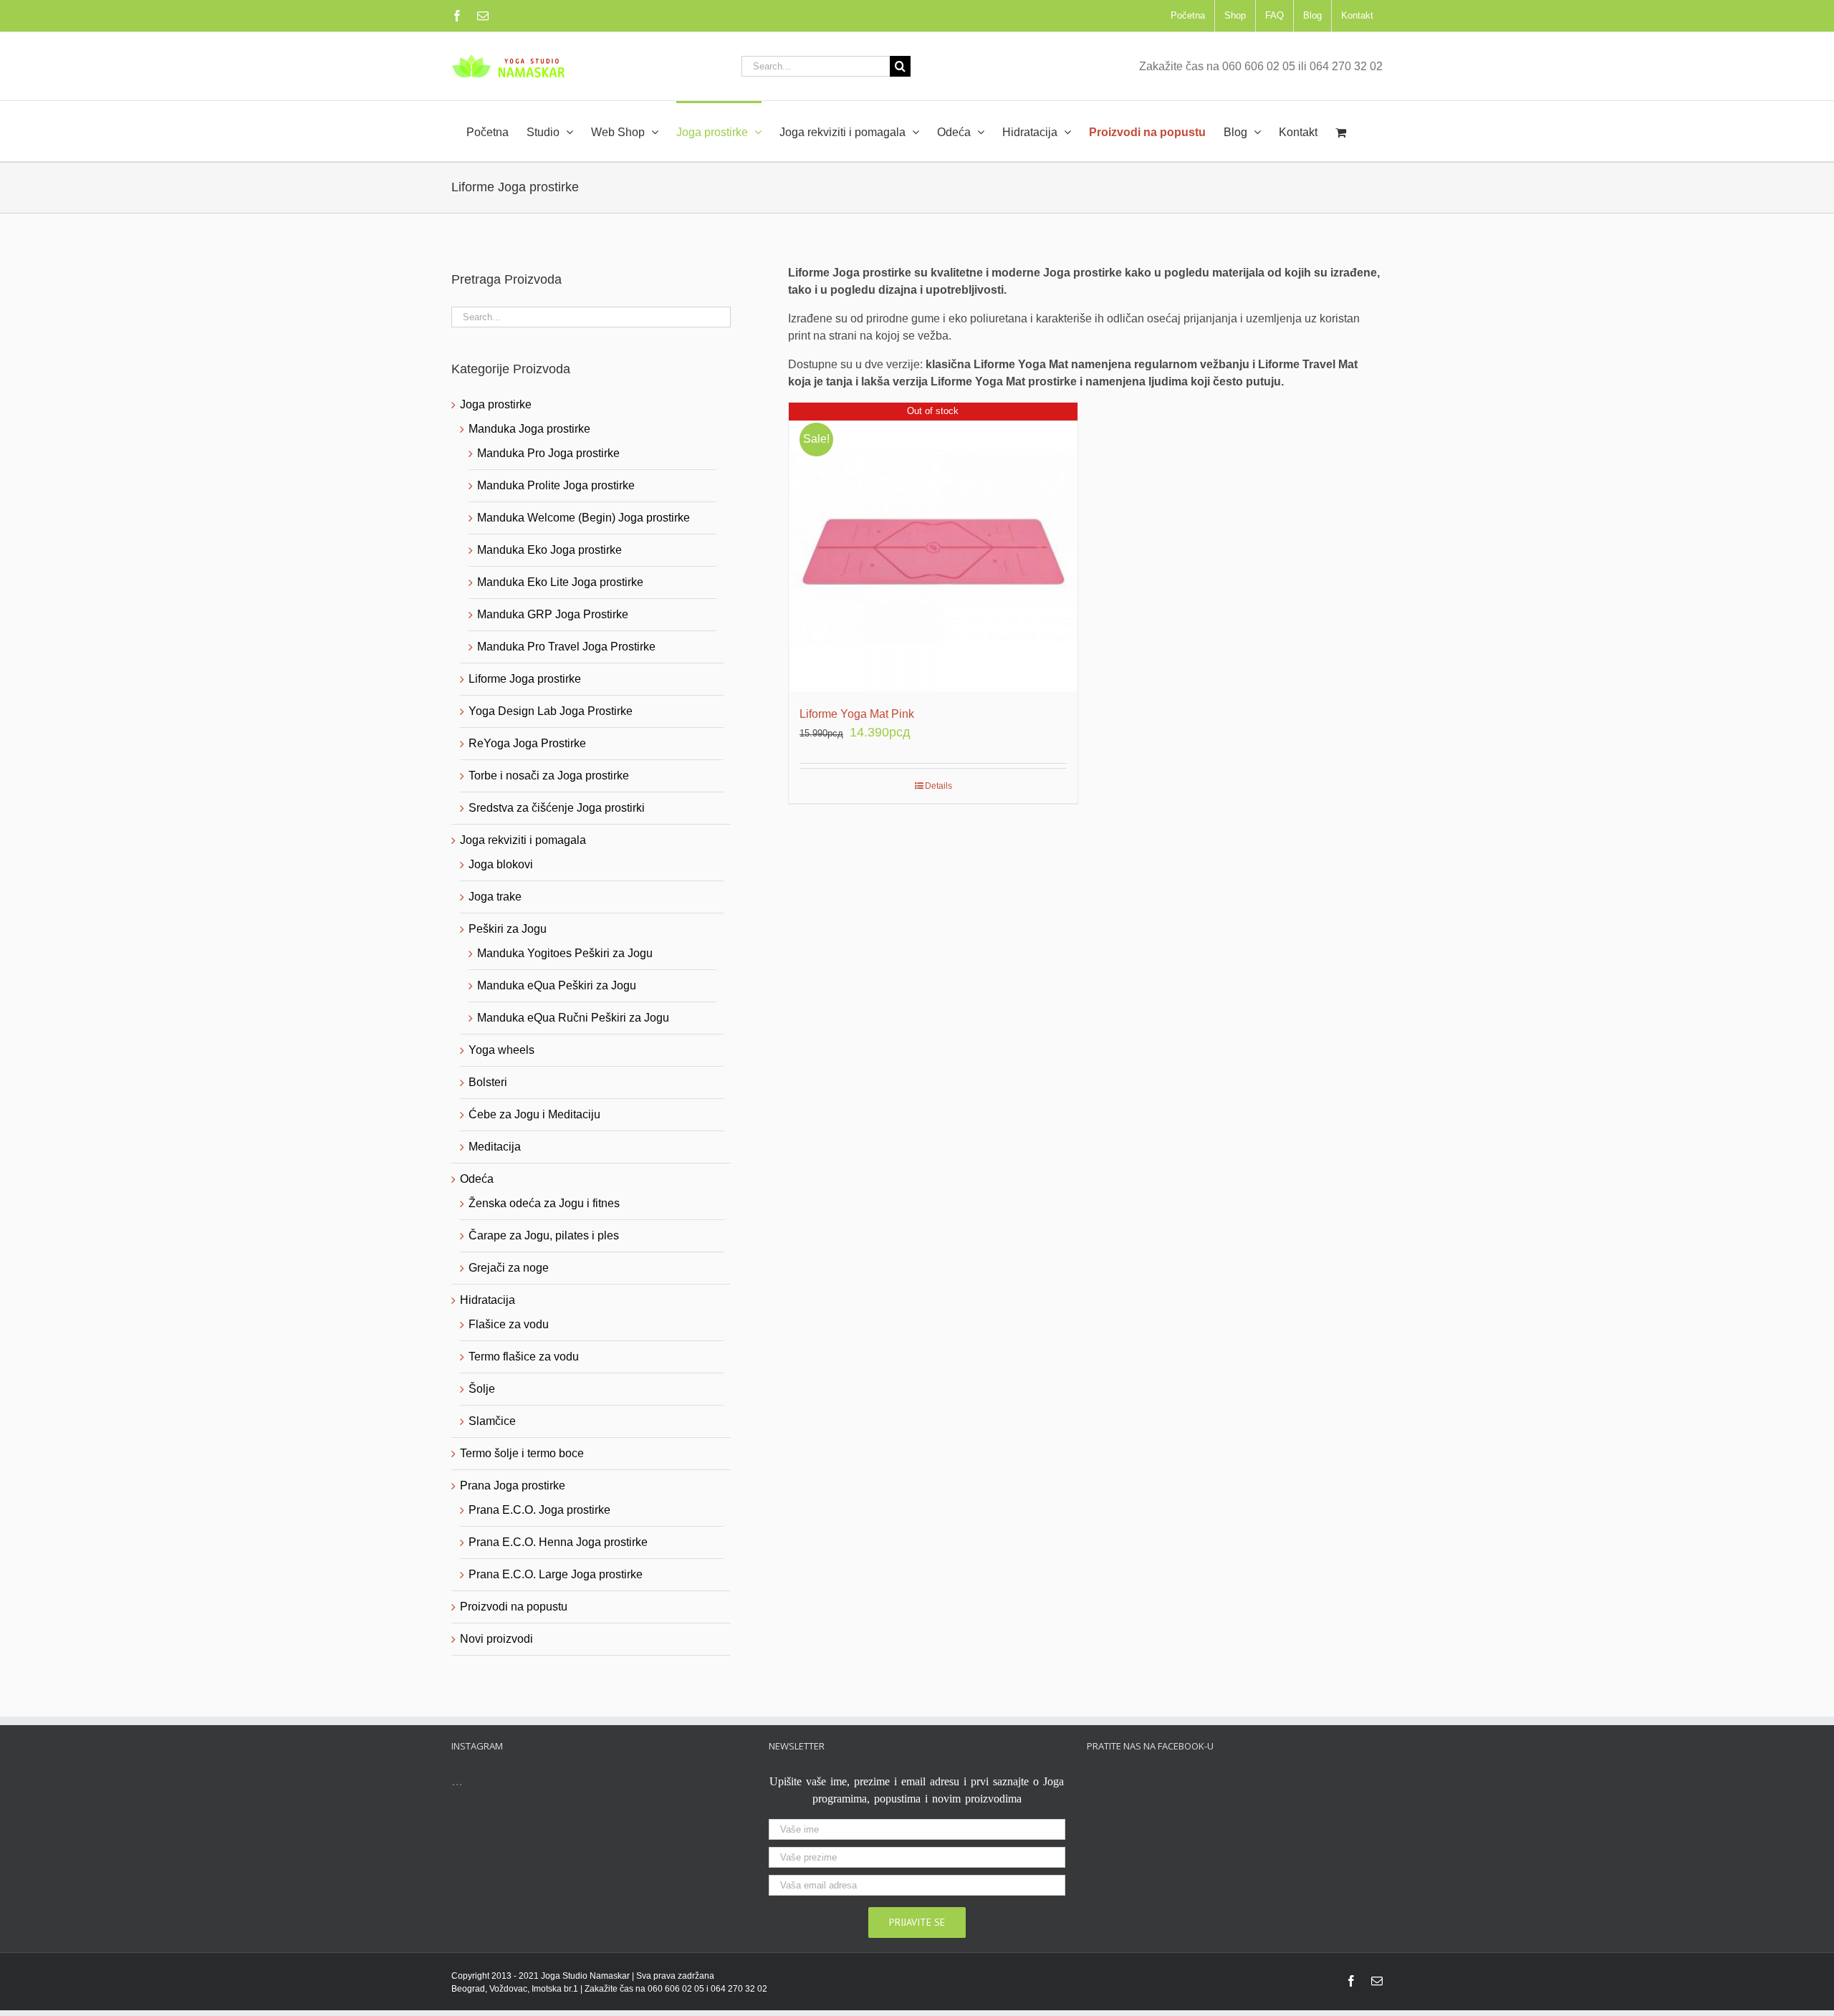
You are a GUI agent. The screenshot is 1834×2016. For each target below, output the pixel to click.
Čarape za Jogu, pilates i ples (544, 1235)
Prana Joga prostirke (513, 1485)
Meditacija (495, 1147)
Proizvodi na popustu (514, 1607)
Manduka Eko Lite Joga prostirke (560, 582)
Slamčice (492, 1421)
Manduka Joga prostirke (529, 429)
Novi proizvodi (496, 1639)
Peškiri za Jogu (508, 929)
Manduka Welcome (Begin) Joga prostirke (584, 518)
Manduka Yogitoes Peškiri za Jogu (565, 953)
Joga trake (495, 897)
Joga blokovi (501, 864)
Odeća (477, 1179)
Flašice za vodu (509, 1324)
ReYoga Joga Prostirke (527, 743)
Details (938, 786)
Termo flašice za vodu (524, 1357)
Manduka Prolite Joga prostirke (556, 485)
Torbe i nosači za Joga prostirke (549, 776)
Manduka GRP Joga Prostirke (553, 614)
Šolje (482, 1389)
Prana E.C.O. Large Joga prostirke (556, 1574)
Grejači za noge (509, 1268)
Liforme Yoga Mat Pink (857, 714)
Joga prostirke (496, 404)
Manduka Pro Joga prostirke (548, 453)
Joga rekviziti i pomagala (523, 840)
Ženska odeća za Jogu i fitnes (544, 1203)
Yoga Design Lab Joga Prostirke (551, 711)
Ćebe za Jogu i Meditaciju (534, 1114)
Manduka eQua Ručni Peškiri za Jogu (573, 1018)
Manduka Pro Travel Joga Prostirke (566, 647)
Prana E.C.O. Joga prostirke (539, 1510)
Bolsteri (488, 1082)
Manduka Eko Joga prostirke (549, 550)
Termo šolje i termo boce (522, 1453)
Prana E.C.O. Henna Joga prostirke (558, 1542)
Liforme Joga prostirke (525, 679)
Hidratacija (488, 1300)
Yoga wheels (501, 1050)
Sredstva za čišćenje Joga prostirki (557, 808)
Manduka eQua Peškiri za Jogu (557, 985)
